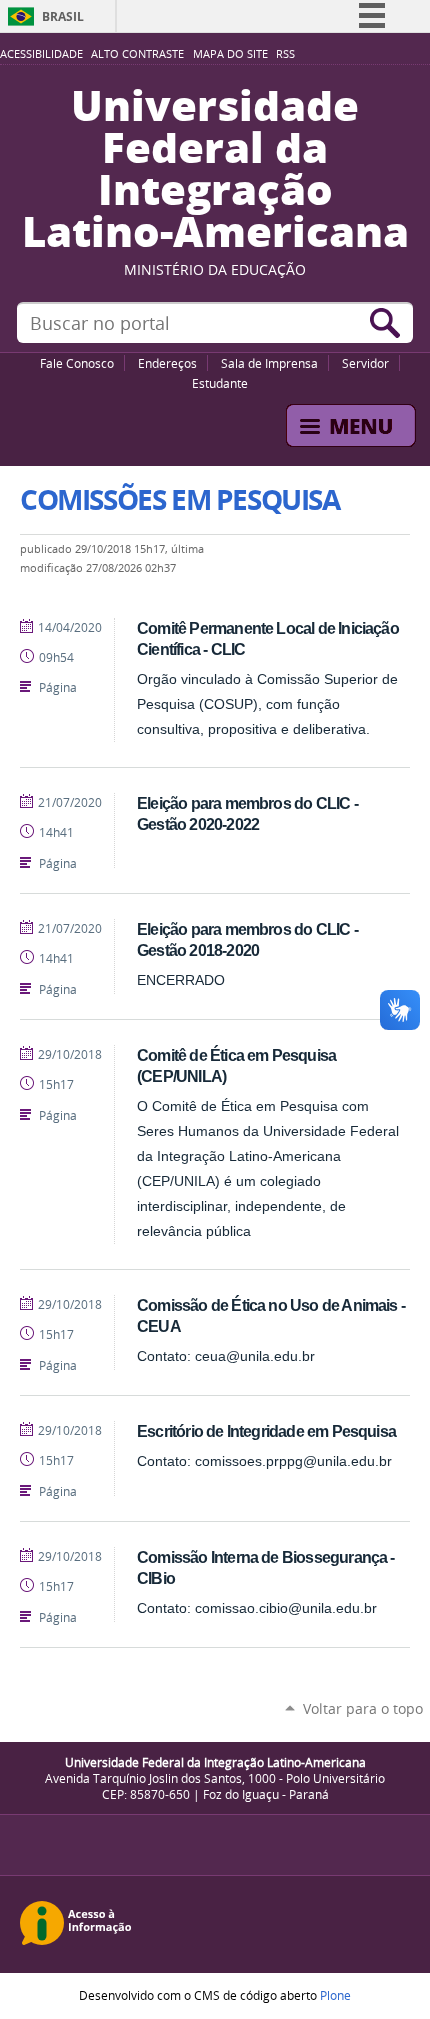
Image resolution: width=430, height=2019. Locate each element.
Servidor (365, 363)
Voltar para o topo (363, 1708)
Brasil (63, 16)
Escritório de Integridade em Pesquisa (266, 1431)
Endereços (167, 363)
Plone (335, 1995)
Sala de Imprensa (269, 363)
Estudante (220, 383)
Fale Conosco (77, 363)
